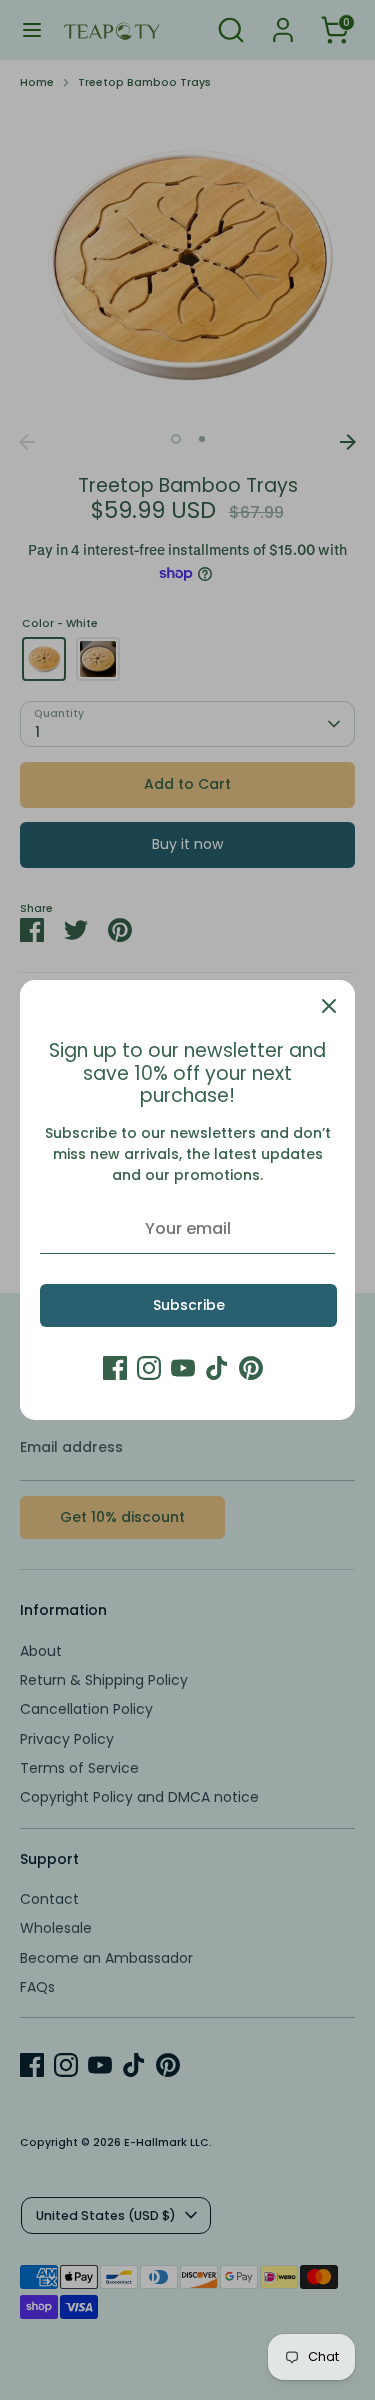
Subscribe (189, 1305)
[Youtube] (183, 1368)
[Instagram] (149, 1368)
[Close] (329, 1006)
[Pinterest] (251, 1368)
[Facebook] (115, 1368)
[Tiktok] (217, 1368)
